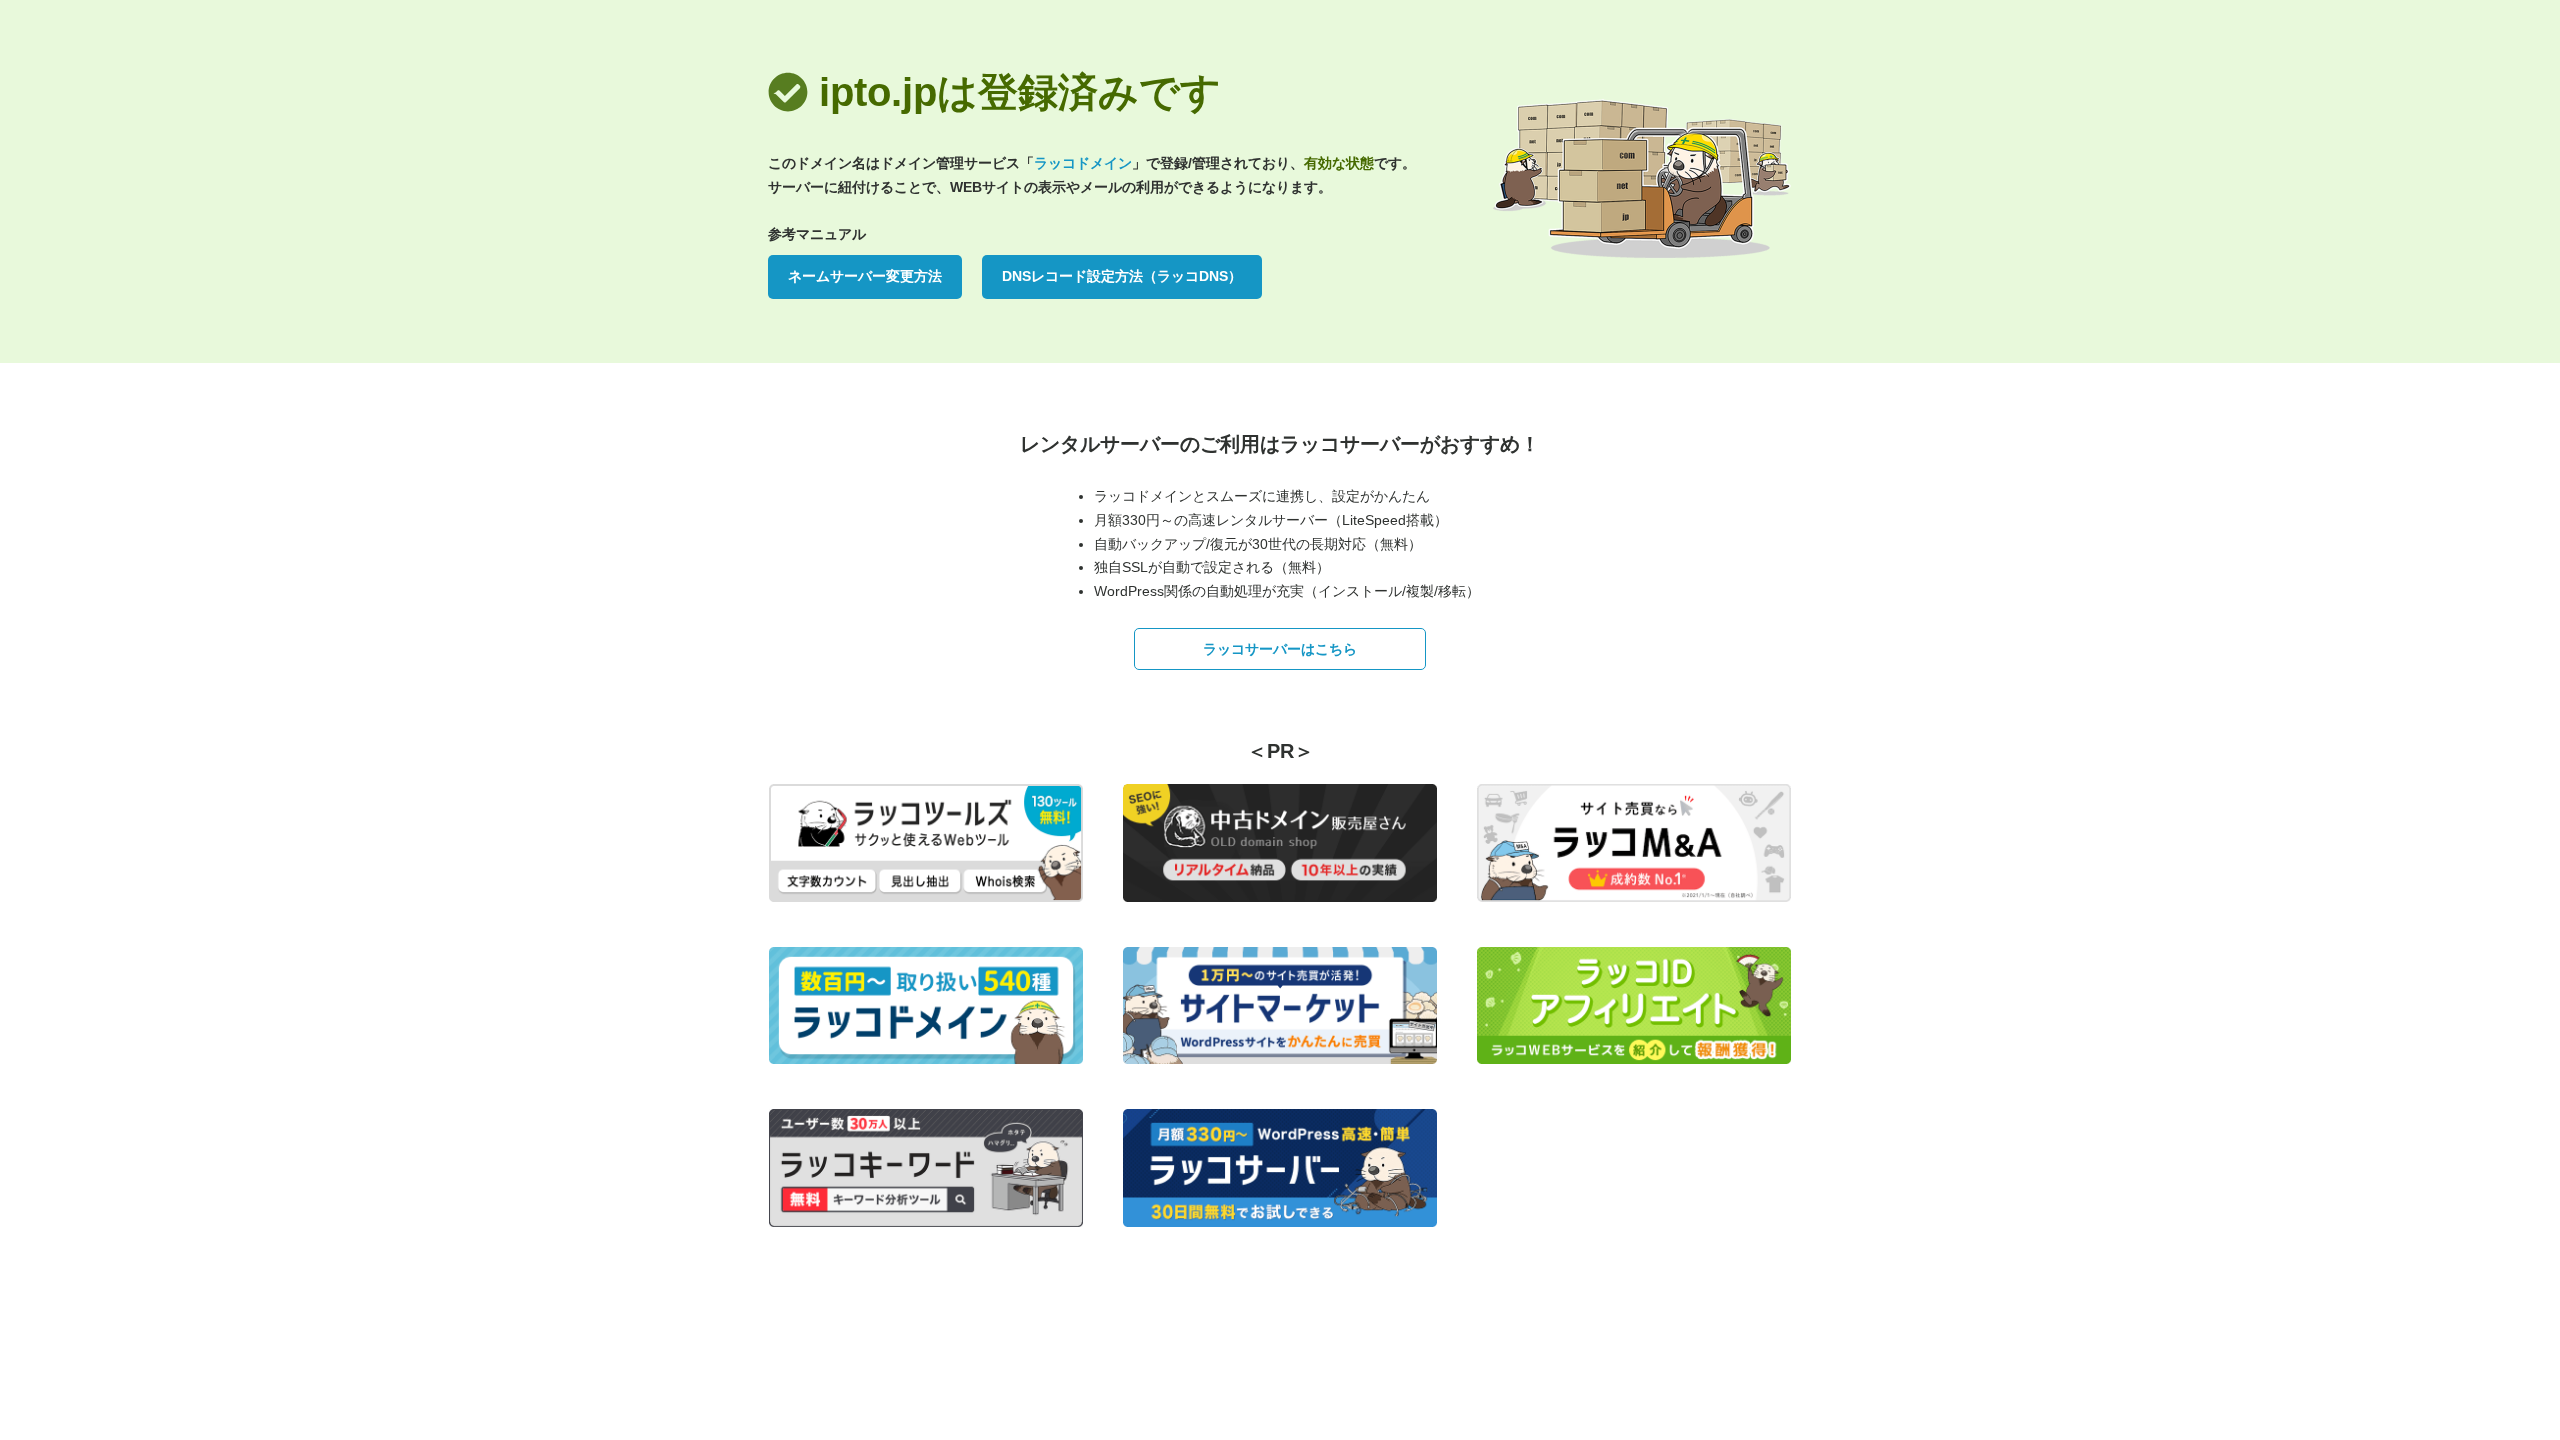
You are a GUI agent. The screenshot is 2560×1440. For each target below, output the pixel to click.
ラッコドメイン (1083, 163)
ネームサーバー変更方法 (865, 276)
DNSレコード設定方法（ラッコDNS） (1122, 276)
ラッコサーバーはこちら (1280, 649)
